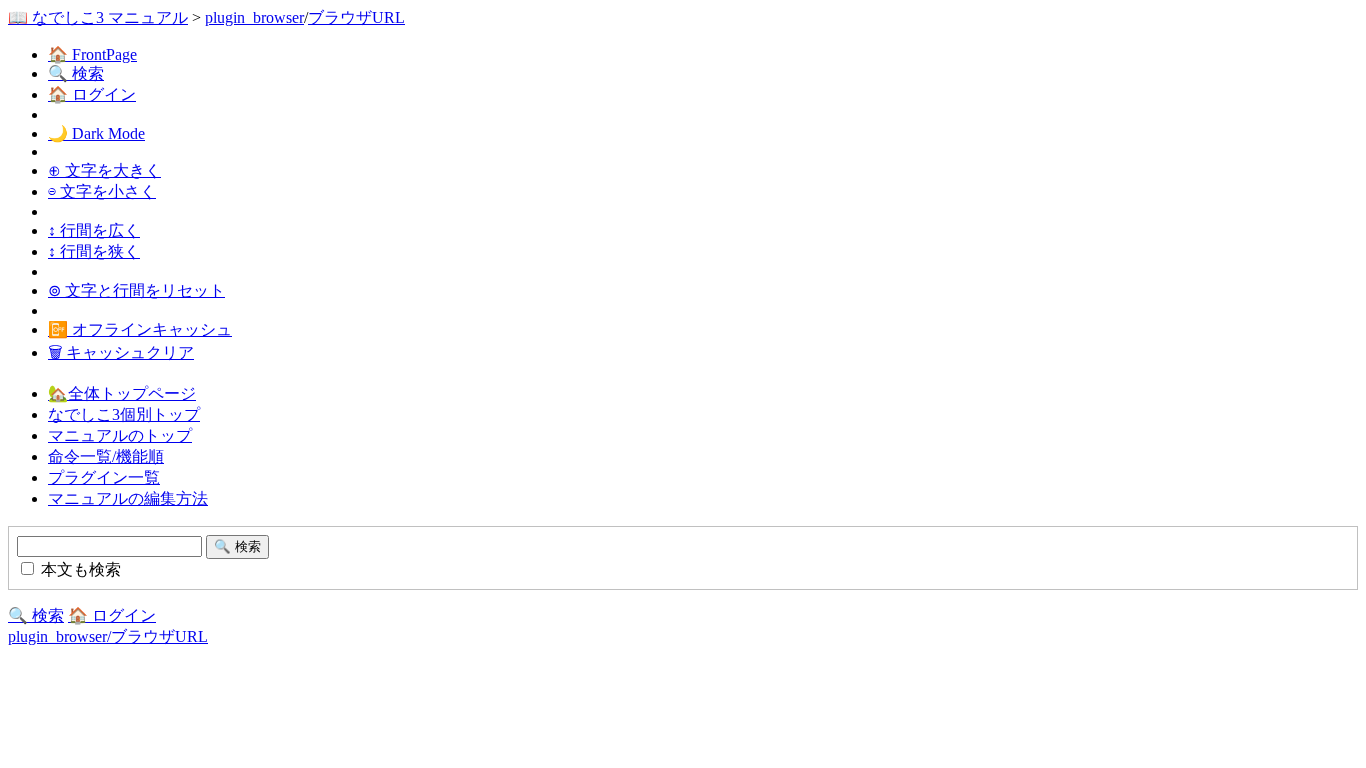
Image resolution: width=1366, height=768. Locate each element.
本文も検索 (79, 569)
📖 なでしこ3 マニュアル (98, 17)
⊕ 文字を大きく (104, 170)
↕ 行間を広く (94, 230)
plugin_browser (254, 17)
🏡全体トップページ (122, 393)
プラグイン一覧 (104, 477)
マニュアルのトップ (120, 435)
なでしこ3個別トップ (124, 414)
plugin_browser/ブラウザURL (108, 636)
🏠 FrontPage (92, 54)
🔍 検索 (76, 73)
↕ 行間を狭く (94, 251)
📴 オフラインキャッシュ (140, 329)
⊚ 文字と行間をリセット (136, 290)
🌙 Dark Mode (96, 133)
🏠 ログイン (92, 94)
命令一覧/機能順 (106, 456)
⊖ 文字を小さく (102, 191)
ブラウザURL (356, 17)
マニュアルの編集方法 (128, 498)
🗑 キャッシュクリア (121, 352)
